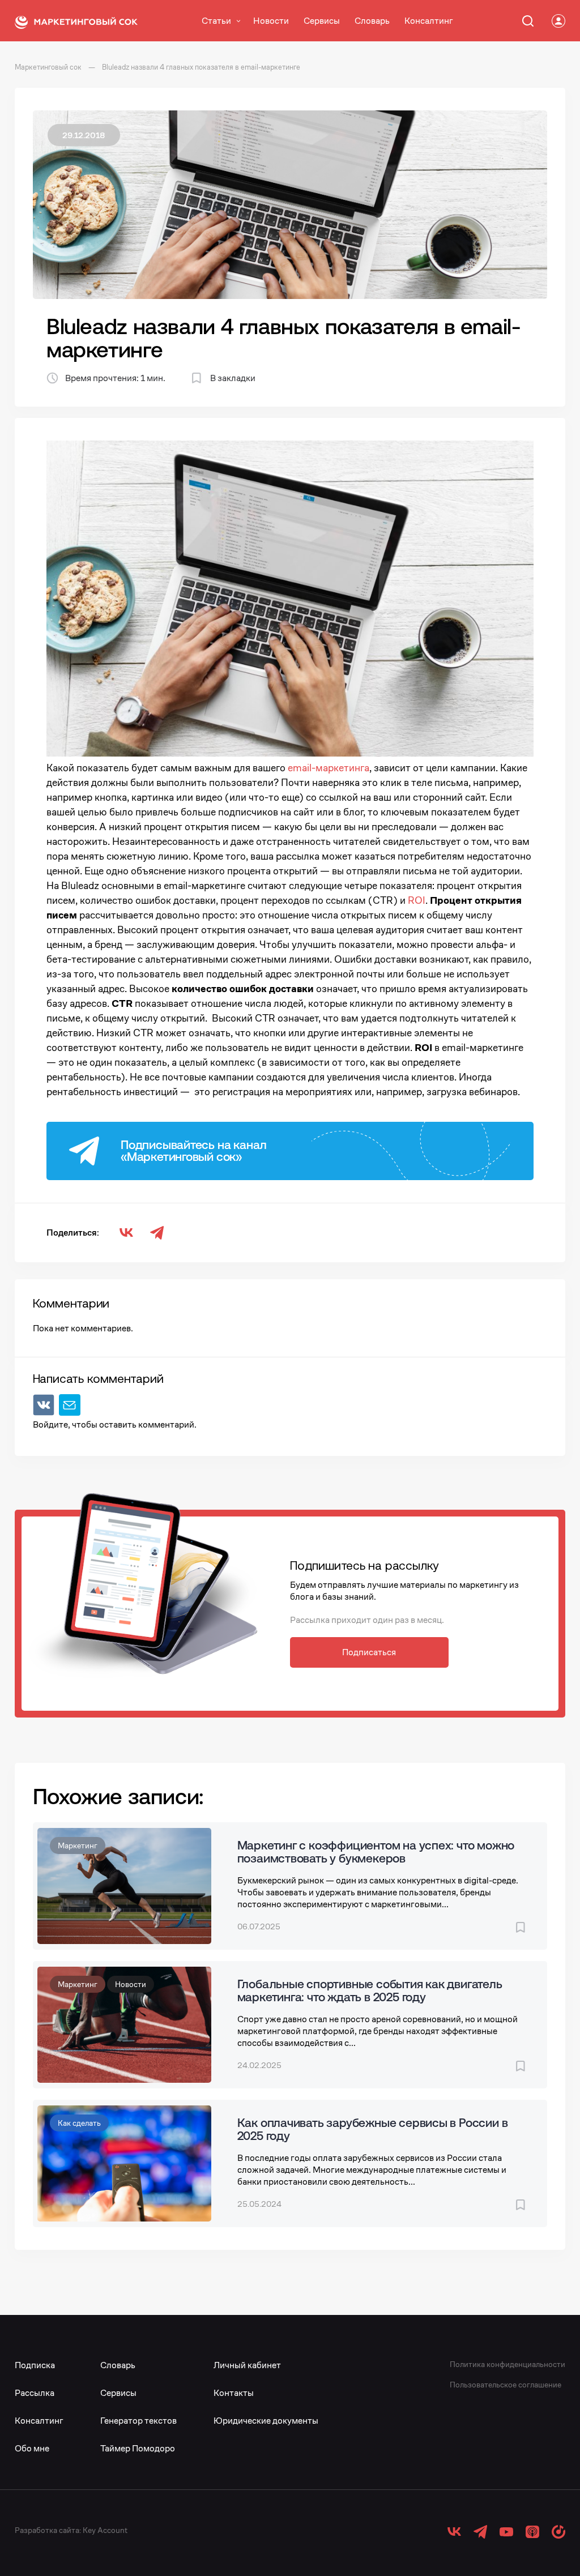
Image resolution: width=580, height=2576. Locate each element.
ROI (417, 900)
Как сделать (79, 2123)
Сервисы (322, 21)
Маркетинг (78, 1846)
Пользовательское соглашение (506, 2385)
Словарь (372, 21)
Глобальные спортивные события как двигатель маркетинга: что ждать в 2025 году (370, 1990)
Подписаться (369, 1652)
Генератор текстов (138, 2421)
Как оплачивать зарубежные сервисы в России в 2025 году (373, 2129)
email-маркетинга (329, 768)
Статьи (216, 21)
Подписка (35, 2365)
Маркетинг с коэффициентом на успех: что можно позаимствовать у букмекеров (376, 1851)
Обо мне (32, 2448)
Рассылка (35, 2393)
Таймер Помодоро (138, 2448)
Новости (271, 21)
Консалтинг (429, 21)
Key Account (105, 2530)
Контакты (234, 2393)
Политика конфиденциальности (507, 2364)
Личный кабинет (247, 2365)
